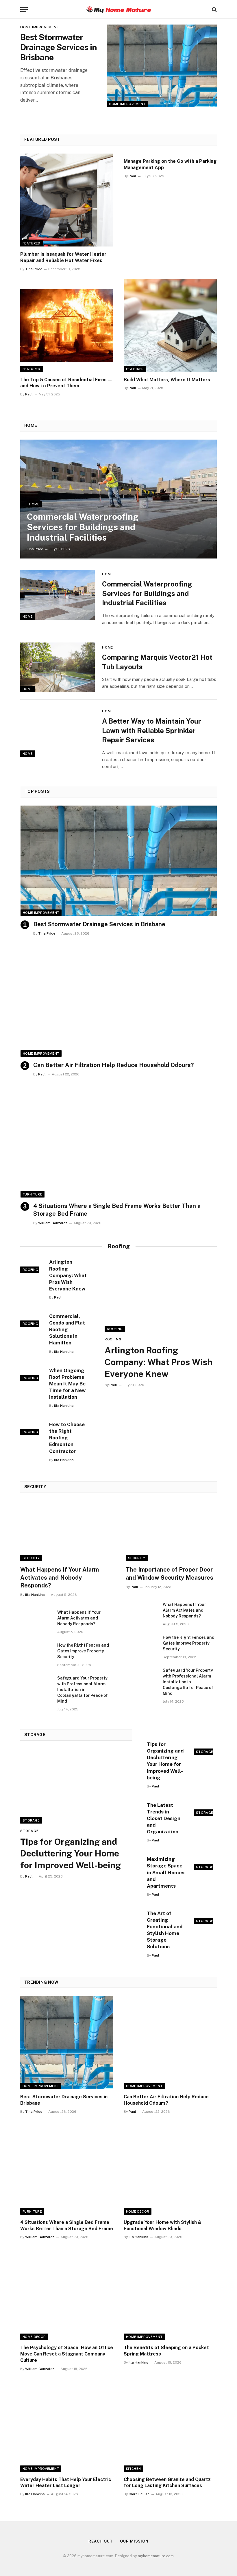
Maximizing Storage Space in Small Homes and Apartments (166, 1872)
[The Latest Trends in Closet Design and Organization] (205, 1808)
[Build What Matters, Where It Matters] (170, 326)
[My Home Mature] (118, 9)
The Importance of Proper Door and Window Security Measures (170, 1573)
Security (31, 1558)
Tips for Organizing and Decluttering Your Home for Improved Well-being (71, 1854)
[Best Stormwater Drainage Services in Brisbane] (162, 66)
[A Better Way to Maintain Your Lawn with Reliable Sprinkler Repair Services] (58, 732)
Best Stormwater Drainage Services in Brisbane (59, 47)
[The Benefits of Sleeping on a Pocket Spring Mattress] (170, 2293)
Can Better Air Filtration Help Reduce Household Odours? (113, 1065)
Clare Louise (139, 2494)
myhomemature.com (156, 2556)
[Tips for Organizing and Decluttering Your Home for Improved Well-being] (76, 1786)
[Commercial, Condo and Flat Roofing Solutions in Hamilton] (32, 1319)
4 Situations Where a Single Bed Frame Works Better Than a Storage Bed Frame (117, 1210)
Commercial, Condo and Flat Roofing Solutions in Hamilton (67, 1329)
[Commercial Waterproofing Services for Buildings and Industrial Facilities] (118, 499)
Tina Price (34, 269)
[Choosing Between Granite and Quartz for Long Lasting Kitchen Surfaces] (170, 2425)
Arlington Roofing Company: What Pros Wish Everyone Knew (68, 1275)
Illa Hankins (64, 1352)
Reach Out (101, 2541)
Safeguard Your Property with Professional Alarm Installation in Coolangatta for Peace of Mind (83, 1690)
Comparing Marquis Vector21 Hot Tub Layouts (157, 662)
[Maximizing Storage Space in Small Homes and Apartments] (205, 1862)
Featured (32, 243)
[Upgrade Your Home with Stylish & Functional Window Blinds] (170, 2168)
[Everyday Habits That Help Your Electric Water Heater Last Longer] (67, 2425)
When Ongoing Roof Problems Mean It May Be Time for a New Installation (67, 1384)
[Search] (214, 9)
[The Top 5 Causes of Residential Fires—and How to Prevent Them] (67, 326)
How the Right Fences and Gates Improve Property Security (83, 1651)
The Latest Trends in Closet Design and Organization (164, 1818)
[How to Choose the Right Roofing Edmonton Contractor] (32, 1427)
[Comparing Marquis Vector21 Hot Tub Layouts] (58, 667)
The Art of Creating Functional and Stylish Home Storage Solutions (165, 1930)
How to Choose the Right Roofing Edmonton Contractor (67, 1438)
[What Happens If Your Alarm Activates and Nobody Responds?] (66, 1531)
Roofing (30, 1270)
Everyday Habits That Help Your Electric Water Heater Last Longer (66, 2483)
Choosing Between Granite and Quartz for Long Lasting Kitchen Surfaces (167, 2483)
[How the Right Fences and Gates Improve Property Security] (36, 1653)
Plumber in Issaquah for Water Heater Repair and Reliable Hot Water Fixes (63, 257)
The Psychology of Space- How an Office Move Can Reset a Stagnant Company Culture (67, 2354)
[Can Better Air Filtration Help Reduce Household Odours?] (119, 1002)
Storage (31, 1820)
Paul (132, 176)
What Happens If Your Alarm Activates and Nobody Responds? (60, 1577)
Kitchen (133, 2469)
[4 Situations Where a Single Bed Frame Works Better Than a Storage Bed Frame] (119, 1142)
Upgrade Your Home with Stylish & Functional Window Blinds (163, 2225)
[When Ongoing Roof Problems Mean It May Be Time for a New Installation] (32, 1373)
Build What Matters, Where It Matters (167, 380)
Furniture (33, 1194)
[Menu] (24, 9)
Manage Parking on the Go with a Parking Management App (170, 164)
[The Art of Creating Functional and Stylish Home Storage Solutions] (205, 1916)
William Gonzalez (53, 1223)
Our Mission (134, 2541)
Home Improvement (127, 104)
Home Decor (138, 2211)
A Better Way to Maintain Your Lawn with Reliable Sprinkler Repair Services (152, 730)
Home (34, 504)
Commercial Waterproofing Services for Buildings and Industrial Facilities (83, 527)
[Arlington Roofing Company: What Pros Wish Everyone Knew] (32, 1265)
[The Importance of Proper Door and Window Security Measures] (171, 1531)
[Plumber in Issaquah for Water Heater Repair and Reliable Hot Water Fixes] (67, 200)
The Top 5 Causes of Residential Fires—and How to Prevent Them (66, 383)
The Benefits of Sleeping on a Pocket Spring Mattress (166, 2351)
